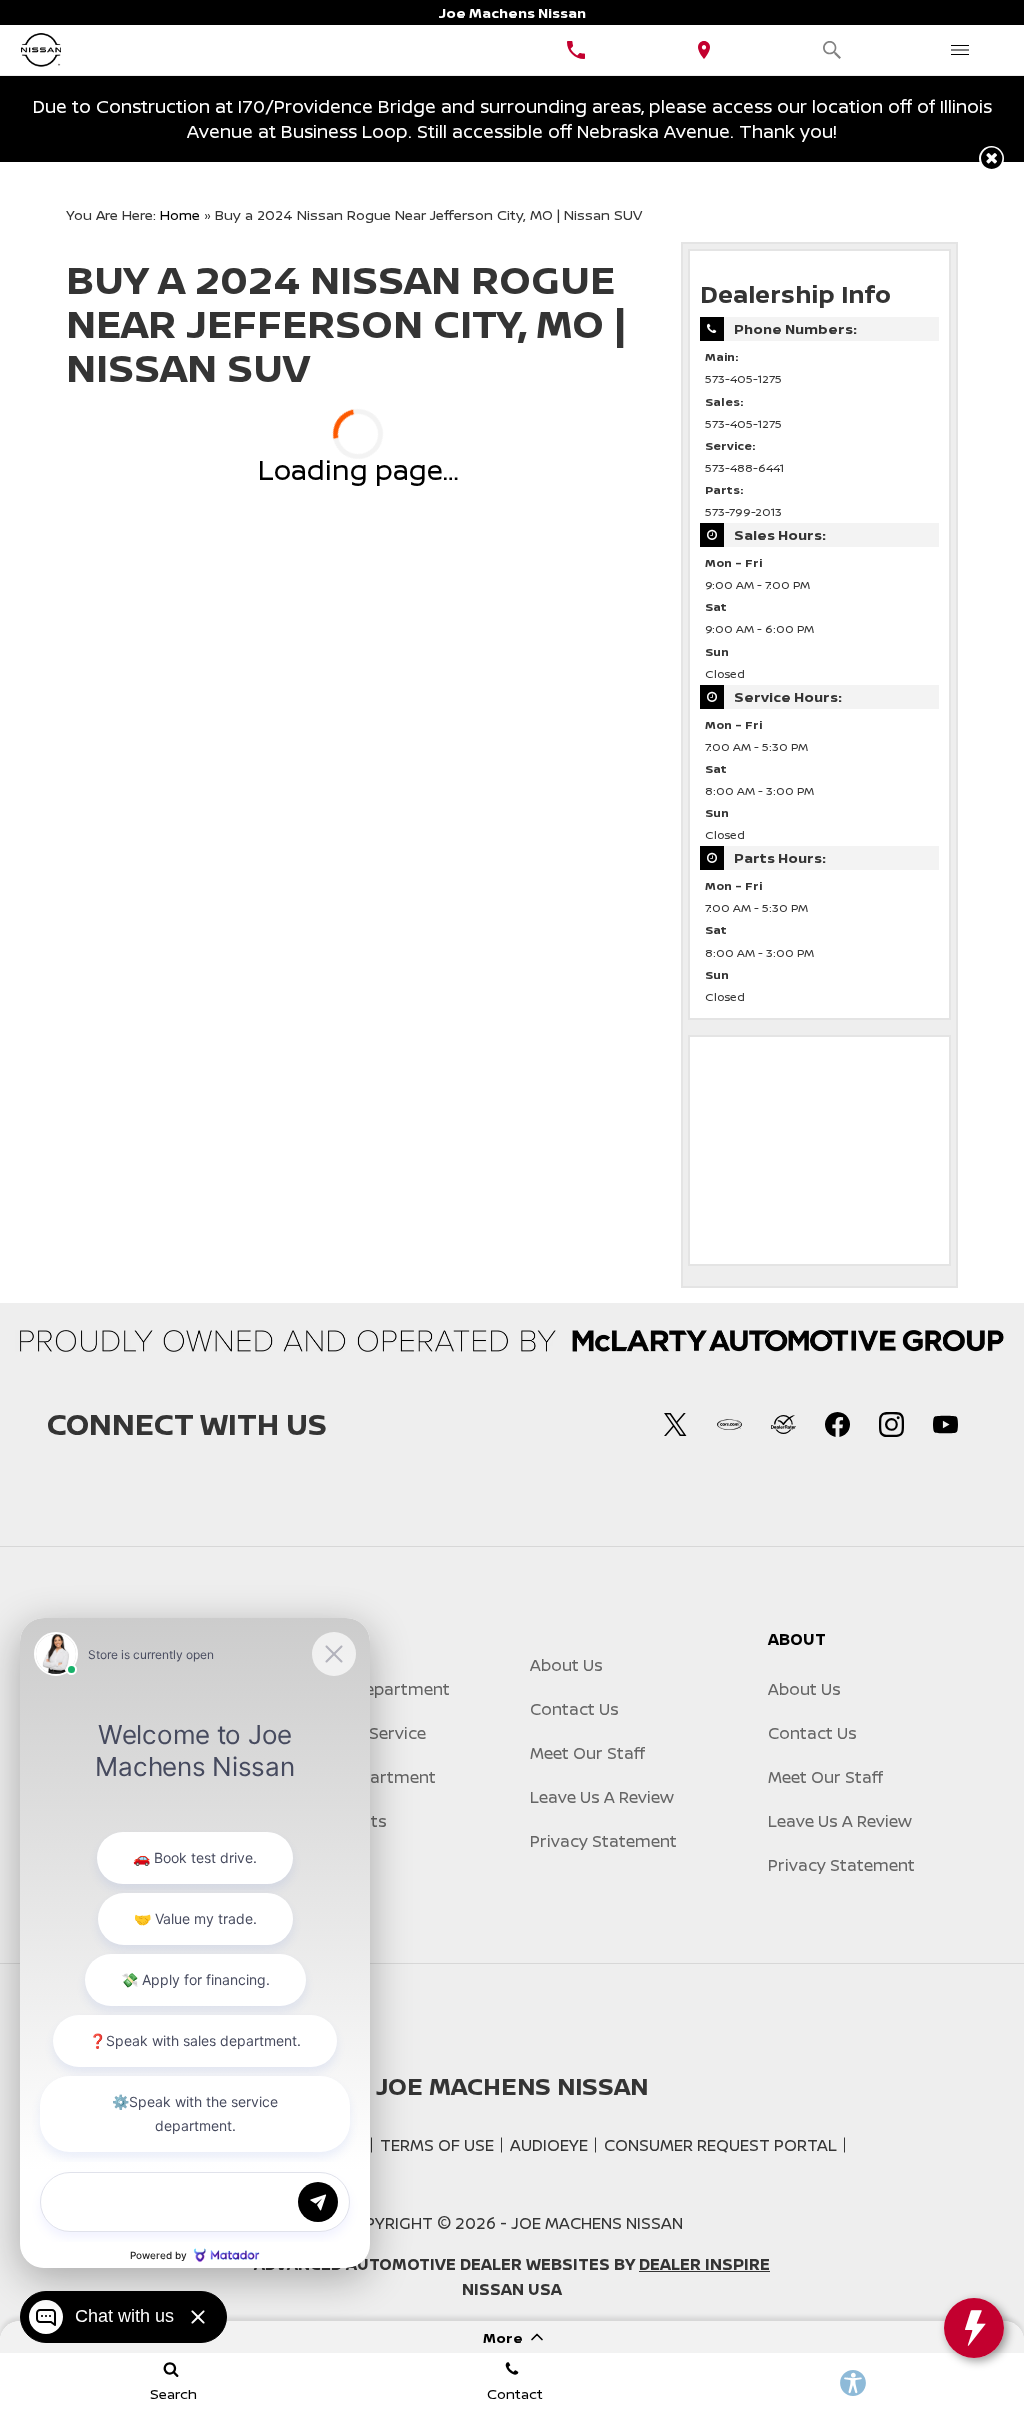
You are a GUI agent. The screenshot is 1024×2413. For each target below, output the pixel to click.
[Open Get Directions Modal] (704, 50)
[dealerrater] (783, 1424)
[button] (991, 158)
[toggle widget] (974, 2328)
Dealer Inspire (704, 2264)
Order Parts (340, 1821)
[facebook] (837, 1424)
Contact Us (574, 1709)
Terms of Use (437, 2145)
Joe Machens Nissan (597, 2223)
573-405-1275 (743, 379)
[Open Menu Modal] (960, 50)
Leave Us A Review (602, 1797)
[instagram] (891, 1424)
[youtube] (945, 1424)
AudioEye (549, 2145)
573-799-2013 (743, 512)
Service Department (371, 1689)
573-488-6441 (744, 468)
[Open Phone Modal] (576, 50)
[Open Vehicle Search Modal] (832, 50)
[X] (675, 1424)
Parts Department (364, 1777)
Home (180, 214)
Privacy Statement (603, 1841)
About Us (566, 1665)
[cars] (729, 1424)
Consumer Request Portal (720, 2145)
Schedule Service (359, 1733)
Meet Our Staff (587, 1753)
